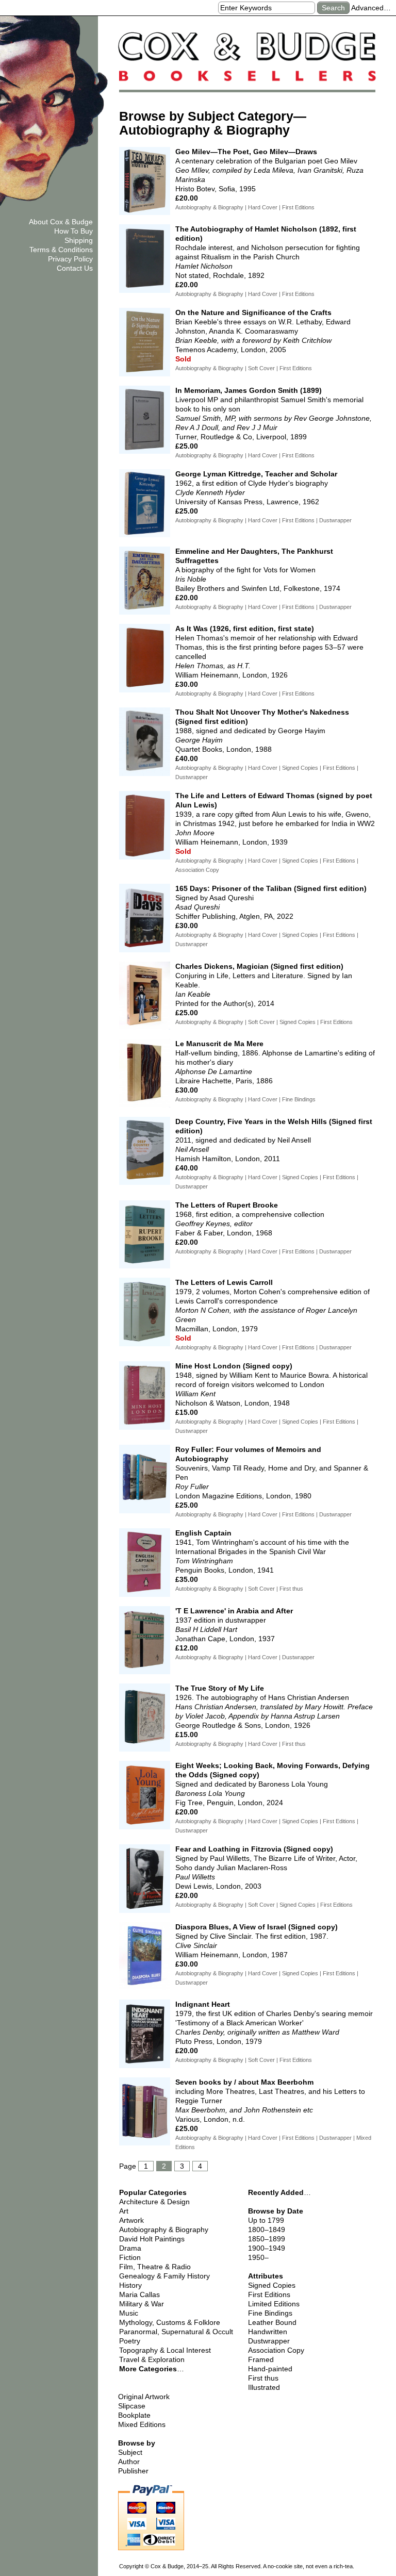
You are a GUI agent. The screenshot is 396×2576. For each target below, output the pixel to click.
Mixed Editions (142, 2424)
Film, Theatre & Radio (155, 2267)
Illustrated (264, 2387)
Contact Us (75, 268)
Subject (130, 2452)
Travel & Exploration (152, 2359)
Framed (261, 2359)
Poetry (130, 2341)
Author (129, 2462)
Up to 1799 (266, 2220)
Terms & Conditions (61, 250)
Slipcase (132, 2406)
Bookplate (134, 2415)
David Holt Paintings (152, 2239)
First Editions (269, 2294)
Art (124, 2211)
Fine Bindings (270, 2313)
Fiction (130, 2257)
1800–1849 (267, 2230)
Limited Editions (274, 2304)
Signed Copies (272, 2285)
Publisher (133, 2471)
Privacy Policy (70, 259)
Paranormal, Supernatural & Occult (176, 2332)
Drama (130, 2248)
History (130, 2285)
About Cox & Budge (61, 222)
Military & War (142, 2304)
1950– (258, 2257)
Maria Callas (139, 2294)
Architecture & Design (154, 2202)
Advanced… (371, 8)
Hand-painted (270, 2369)
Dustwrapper (269, 2341)
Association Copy (276, 2350)
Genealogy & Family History (164, 2276)
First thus (263, 2378)
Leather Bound (272, 2322)
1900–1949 (267, 2248)
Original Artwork (144, 2397)
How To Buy (73, 231)
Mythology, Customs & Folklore (170, 2322)
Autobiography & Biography (164, 2230)
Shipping (79, 240)
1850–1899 (267, 2239)
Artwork (131, 2220)
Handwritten (268, 2332)
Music (129, 2313)
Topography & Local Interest (165, 2350)
